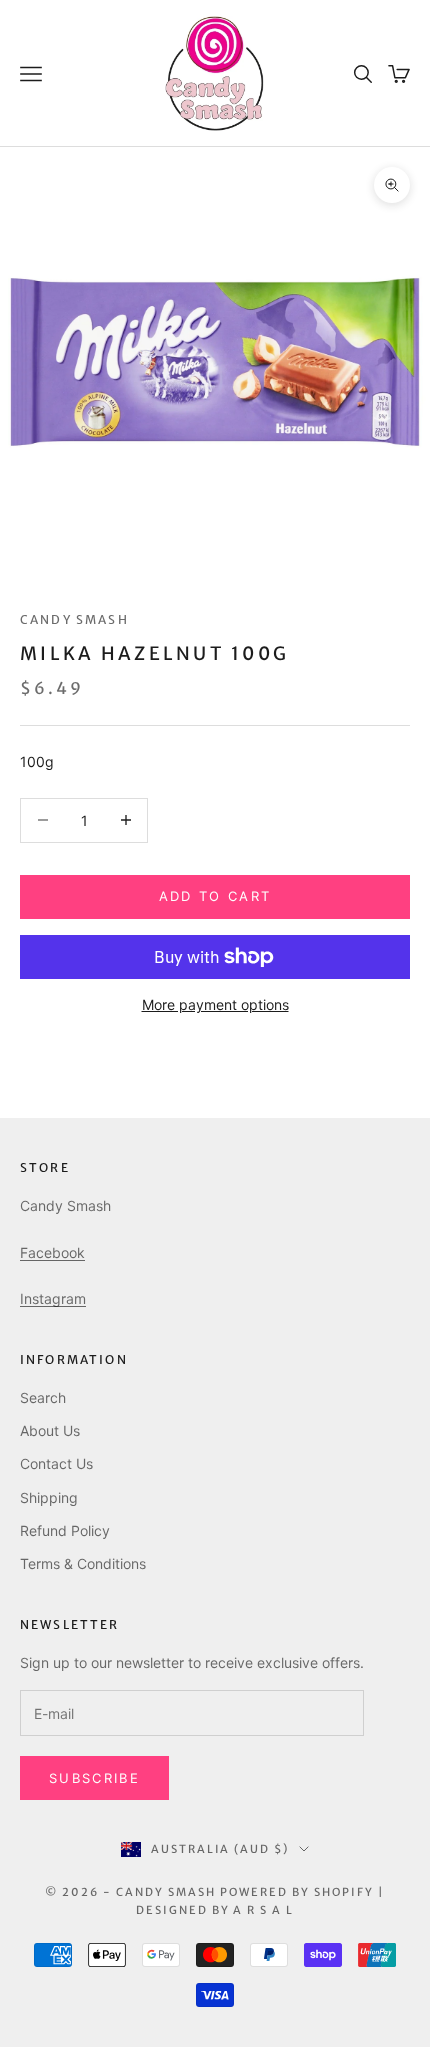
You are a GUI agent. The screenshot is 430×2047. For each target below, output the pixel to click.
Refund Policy (65, 1530)
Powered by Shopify (297, 1892)
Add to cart (215, 896)
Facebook (52, 1252)
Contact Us (56, 1463)
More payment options (215, 1004)
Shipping (49, 1497)
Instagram (53, 1298)
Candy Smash (74, 619)
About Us (50, 1430)
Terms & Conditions (83, 1563)
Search (43, 1397)
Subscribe (94, 1778)
